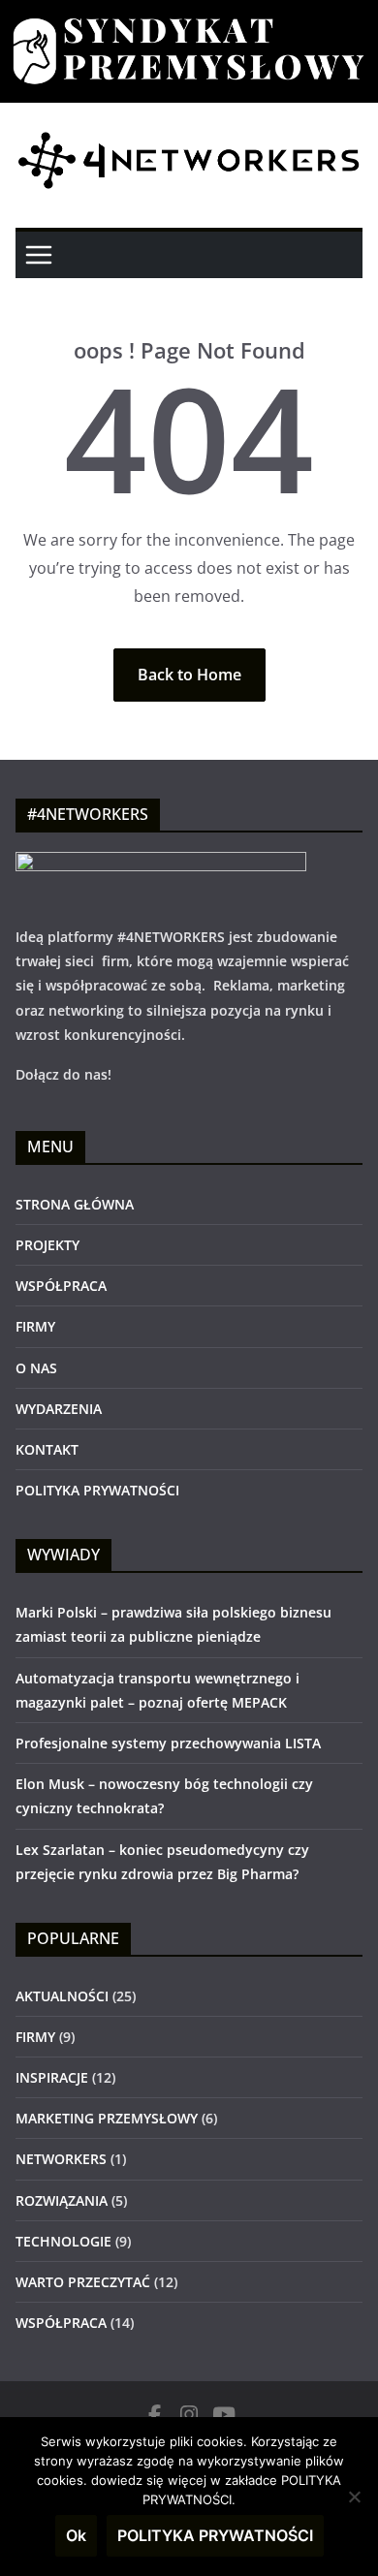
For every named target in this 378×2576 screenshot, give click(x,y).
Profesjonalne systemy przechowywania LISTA (168, 1743)
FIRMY (35, 1326)
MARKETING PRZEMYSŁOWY (107, 2118)
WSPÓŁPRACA (61, 1286)
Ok (76, 2535)
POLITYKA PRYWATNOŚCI (97, 1490)
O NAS (36, 1368)
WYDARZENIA (59, 1409)
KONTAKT (47, 1449)
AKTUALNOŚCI (62, 1996)
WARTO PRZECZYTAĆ (83, 2282)
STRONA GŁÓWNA (75, 1204)
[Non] (354, 2497)
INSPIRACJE (52, 2077)
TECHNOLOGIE (63, 2241)
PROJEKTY (47, 1245)
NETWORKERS (61, 2159)
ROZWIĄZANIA (62, 2200)
